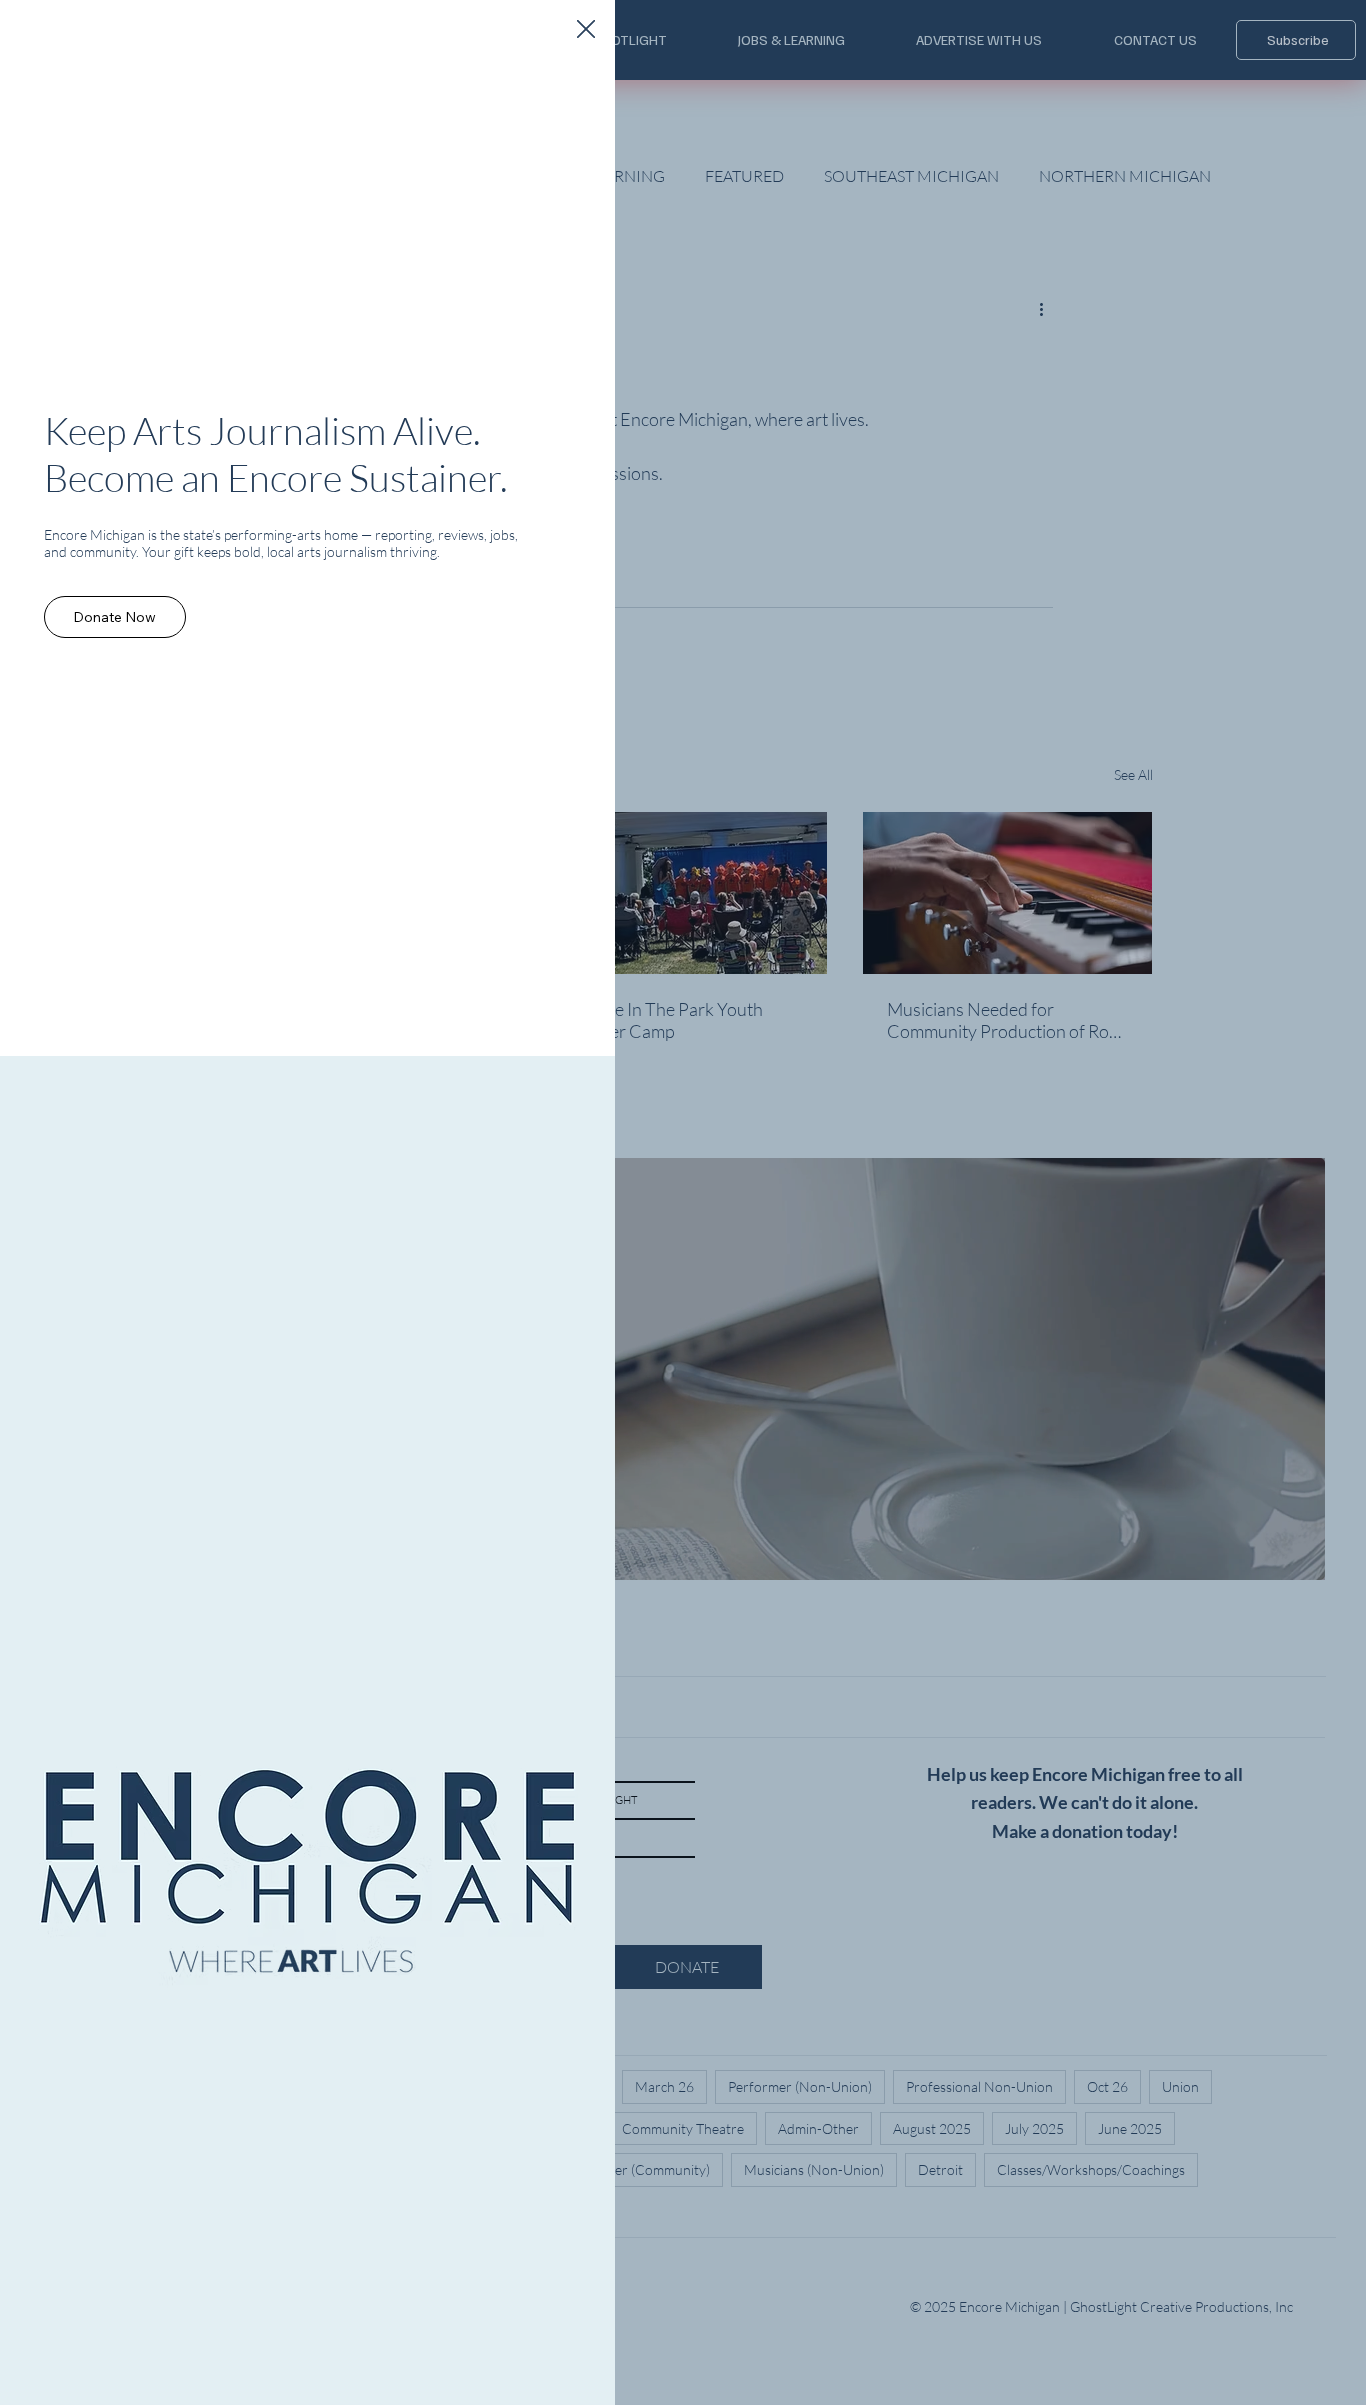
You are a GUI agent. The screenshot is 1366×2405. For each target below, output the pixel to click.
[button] (586, 30)
